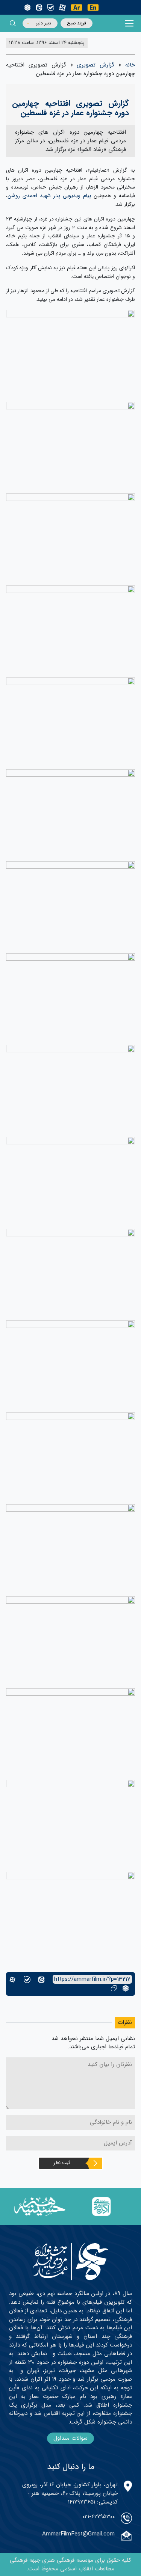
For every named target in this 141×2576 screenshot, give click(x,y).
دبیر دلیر (44, 23)
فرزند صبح (77, 23)
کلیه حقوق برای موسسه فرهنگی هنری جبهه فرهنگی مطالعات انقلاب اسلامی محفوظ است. (70, 2565)
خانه (130, 65)
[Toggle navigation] (130, 23)
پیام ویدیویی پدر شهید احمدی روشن (49, 196)
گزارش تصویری (96, 65)
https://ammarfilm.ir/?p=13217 (92, 1979)
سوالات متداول (70, 2438)
